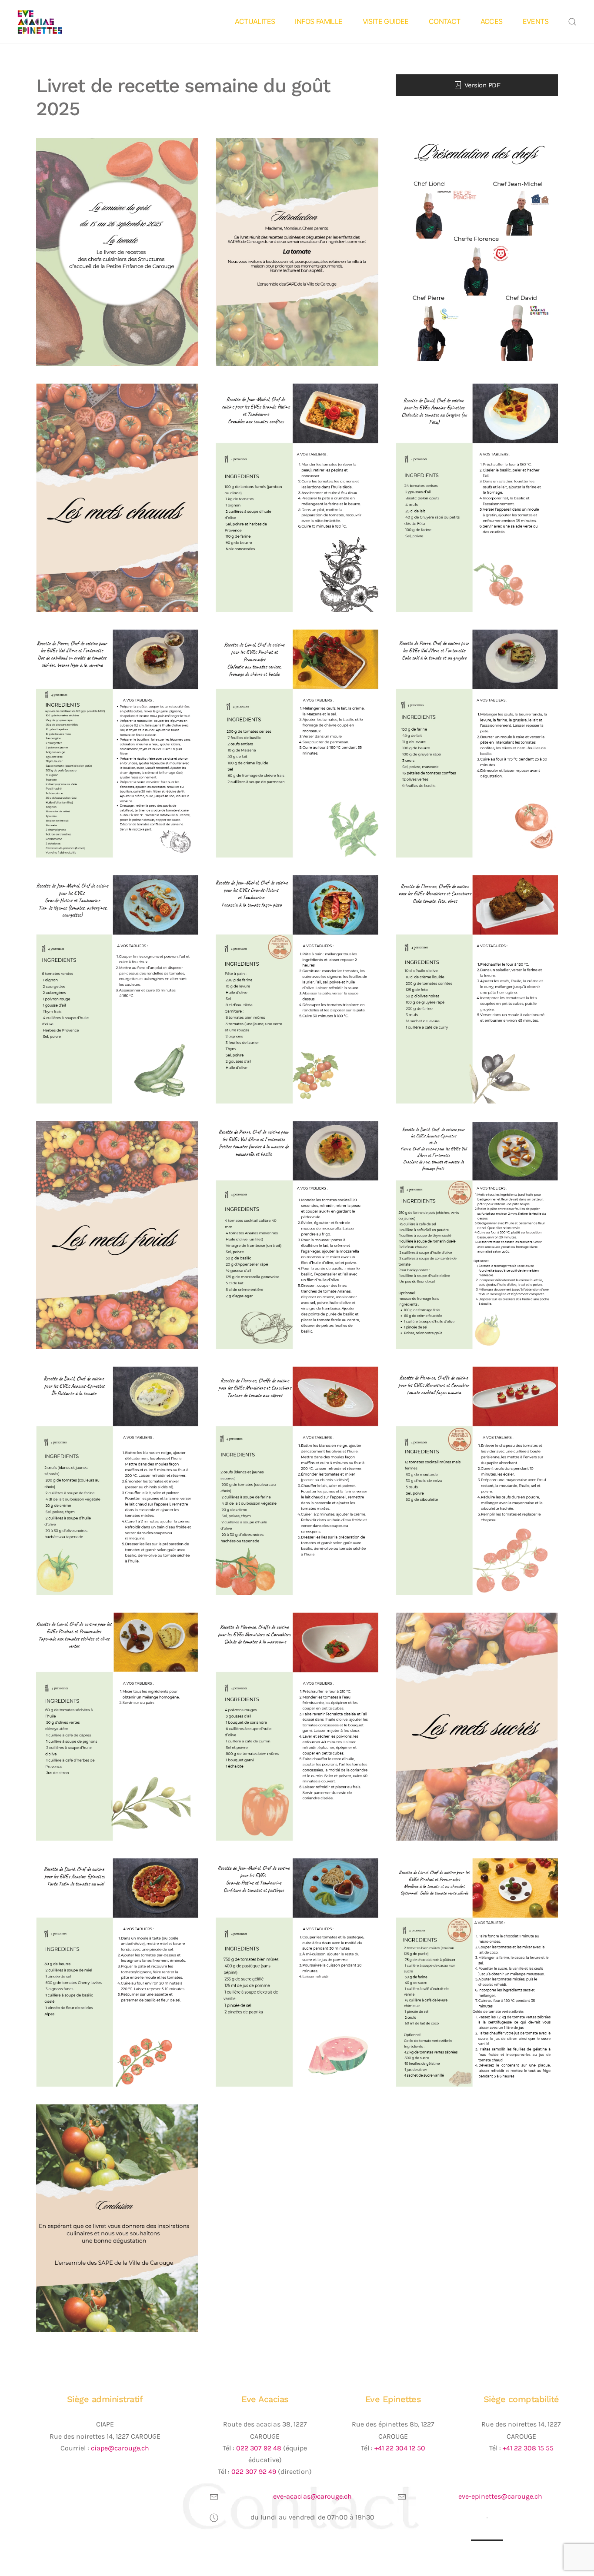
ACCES (492, 21)
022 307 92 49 (254, 2471)
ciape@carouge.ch (120, 2448)
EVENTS (536, 21)
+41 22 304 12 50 (400, 2448)
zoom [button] (117, 252)
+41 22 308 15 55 (528, 2448)
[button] (572, 22)
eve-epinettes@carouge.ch (500, 2496)
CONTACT (445, 21)
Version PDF (482, 85)
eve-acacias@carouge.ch (312, 2496)
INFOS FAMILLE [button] (319, 21)
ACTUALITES (255, 21)
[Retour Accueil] (53, 22)
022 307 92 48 (259, 2448)
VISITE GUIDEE (386, 21)
